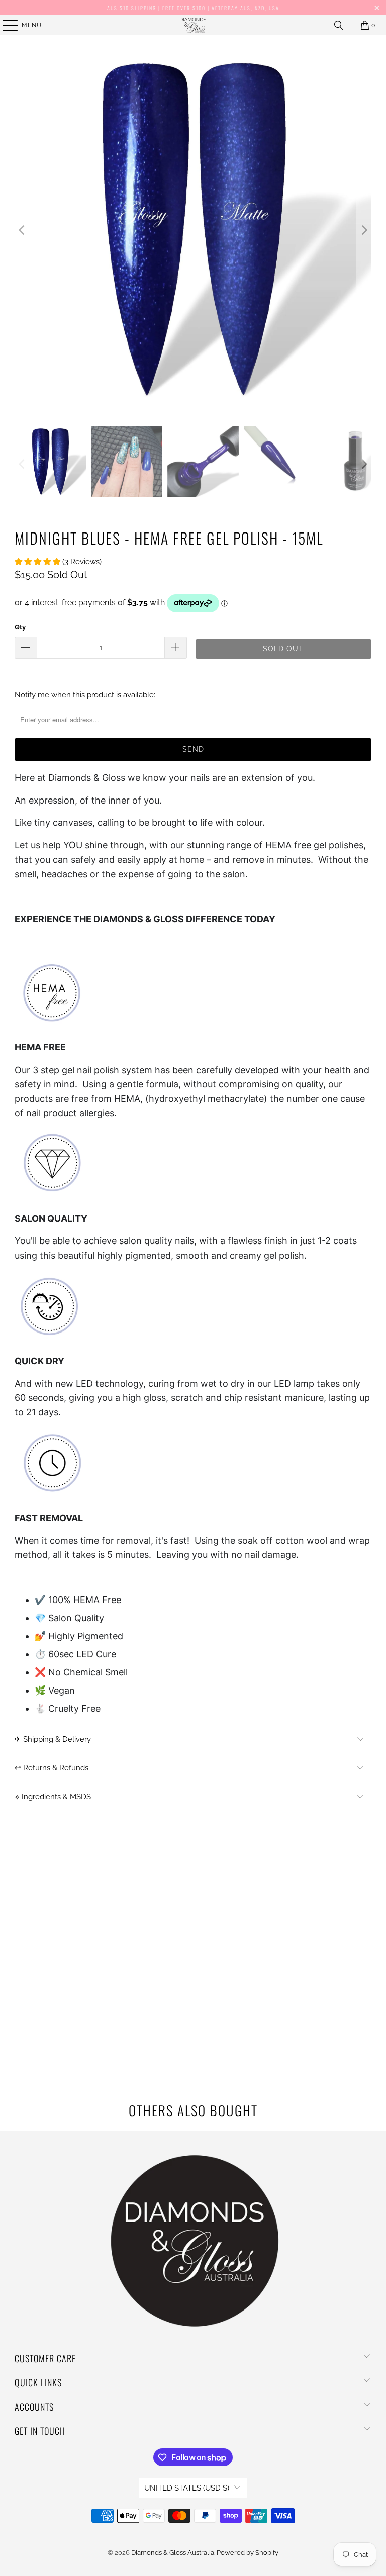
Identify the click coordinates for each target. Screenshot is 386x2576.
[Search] (339, 25)
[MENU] (5, 25)
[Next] (364, 231)
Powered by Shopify (248, 2553)
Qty (20, 627)
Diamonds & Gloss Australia (173, 2553)
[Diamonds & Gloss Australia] (193, 25)
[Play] (193, 231)
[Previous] (22, 231)
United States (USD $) (187, 2488)
